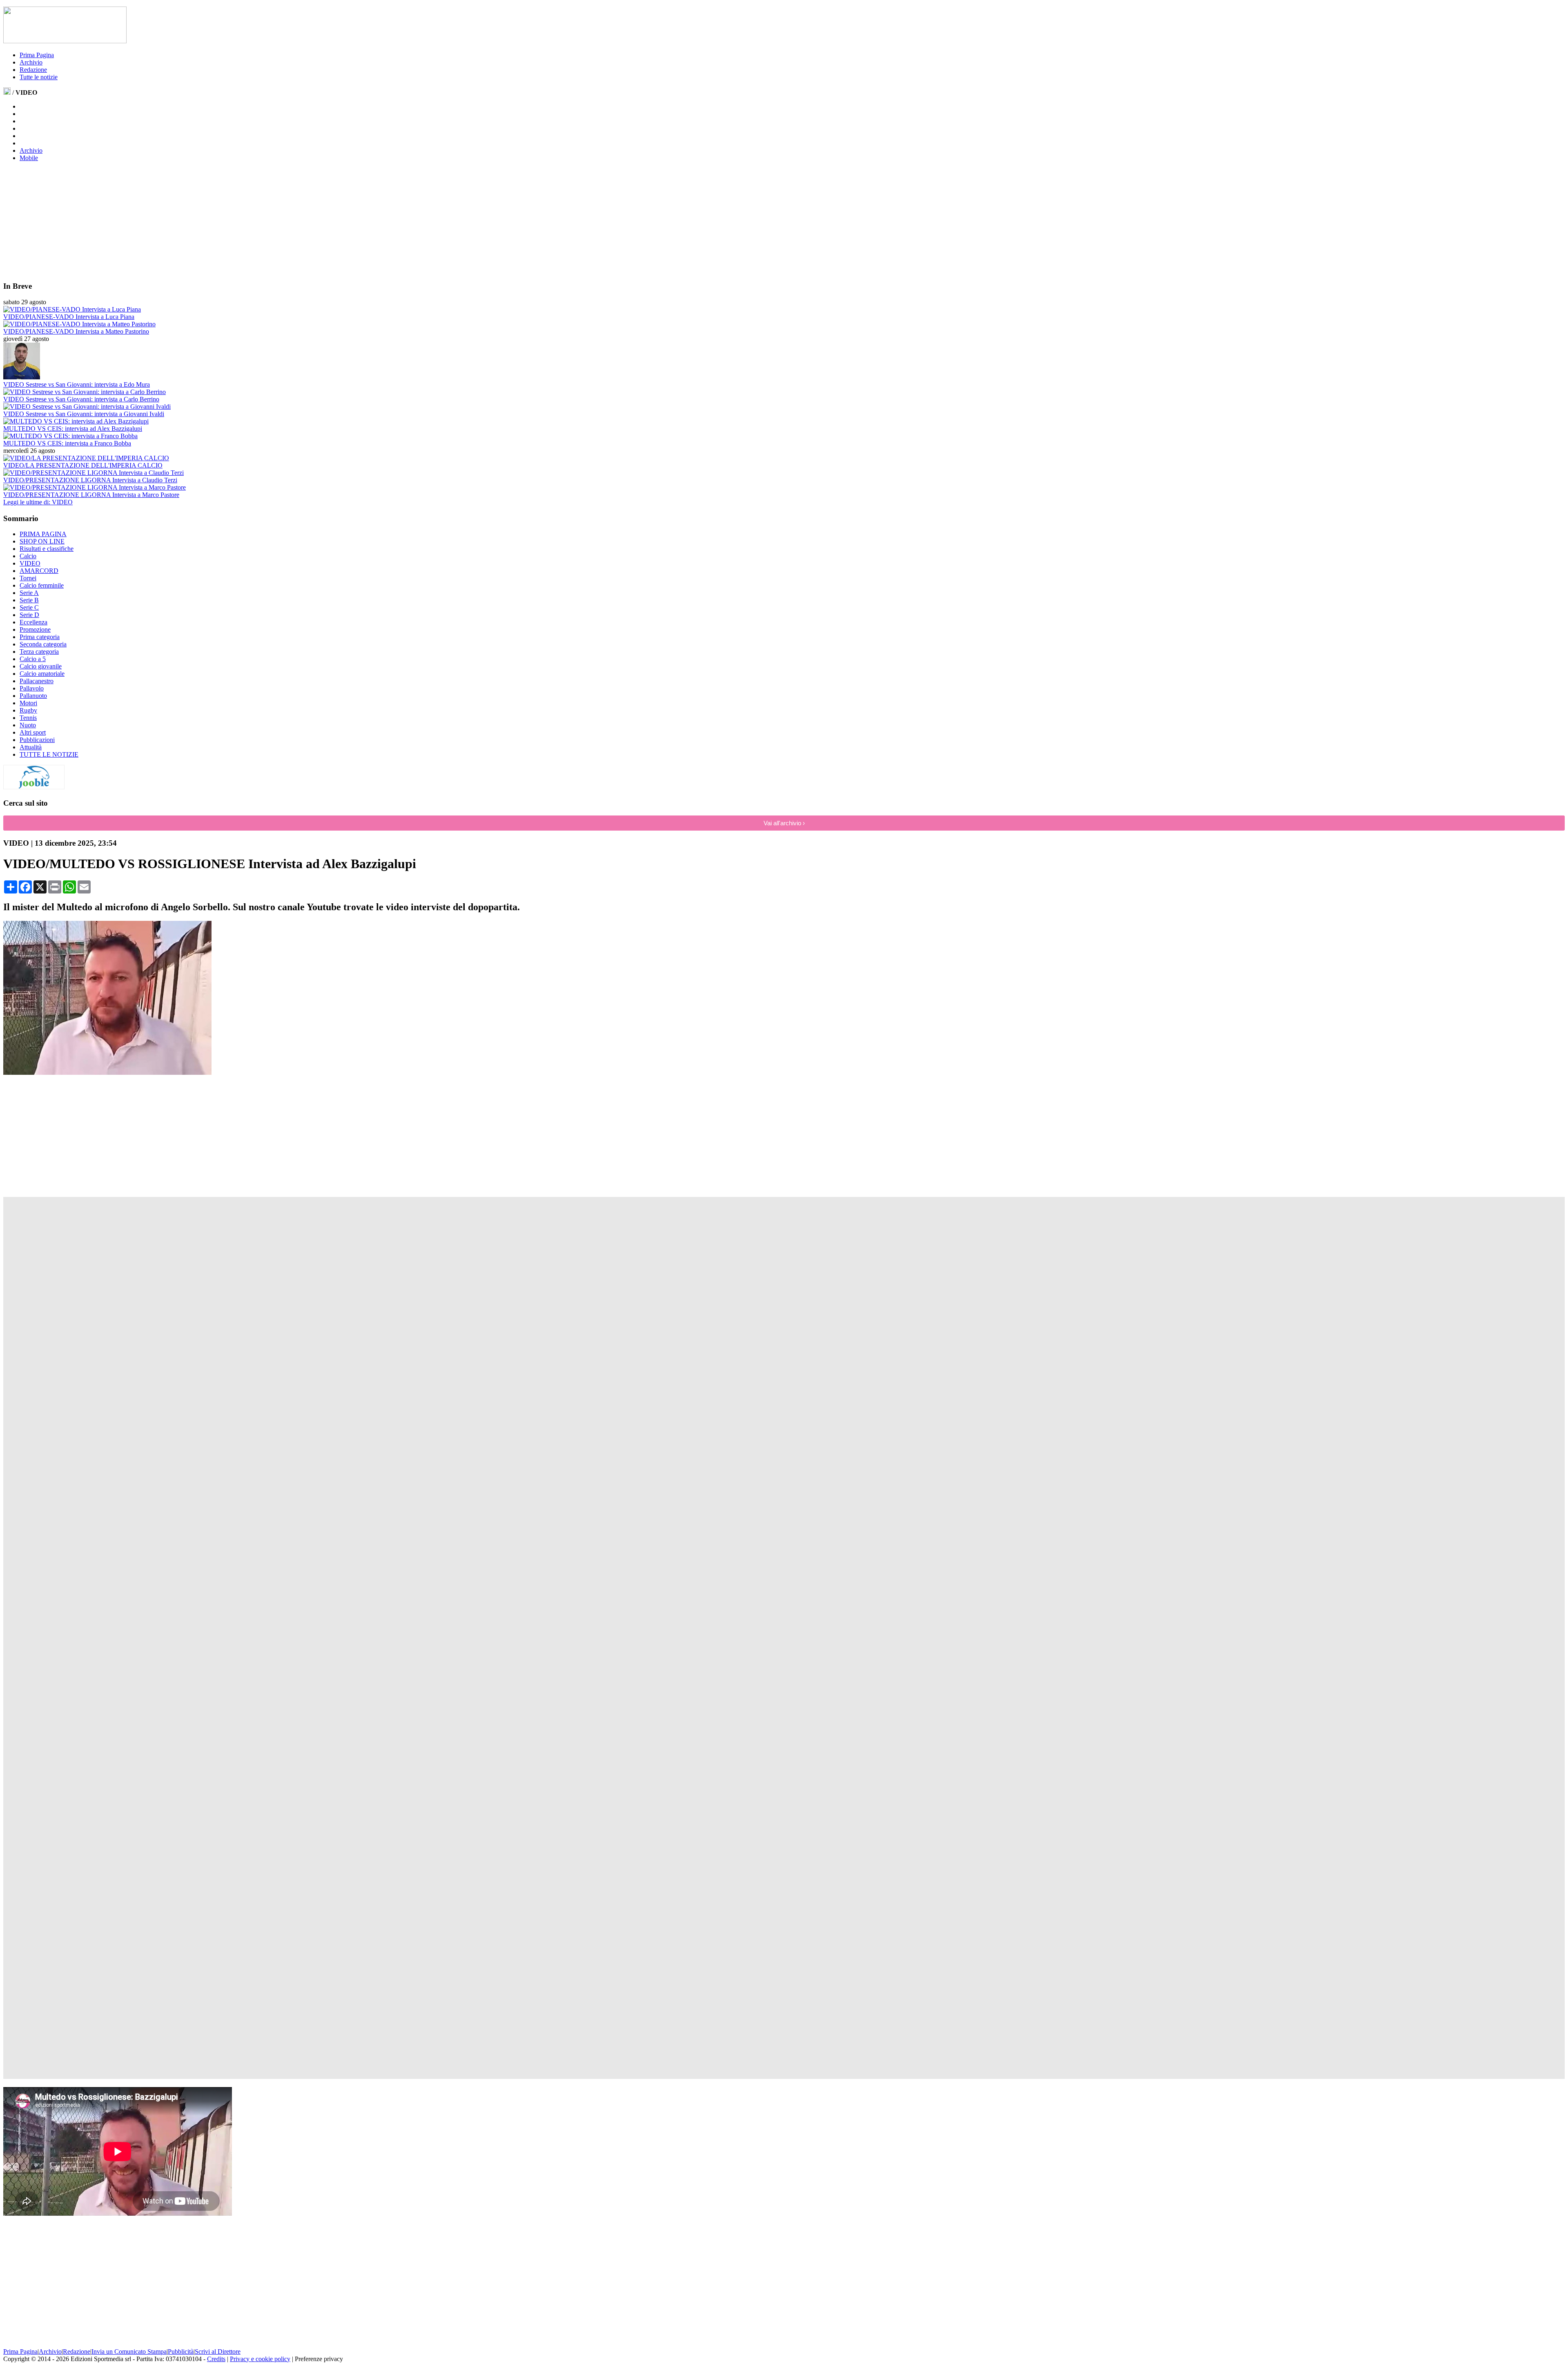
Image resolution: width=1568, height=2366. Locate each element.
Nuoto (28, 725)
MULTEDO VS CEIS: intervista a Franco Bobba (67, 443)
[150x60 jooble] (34, 787)
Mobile (29, 158)
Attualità (31, 747)
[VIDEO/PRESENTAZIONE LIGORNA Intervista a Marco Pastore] (95, 487)
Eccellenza (33, 622)
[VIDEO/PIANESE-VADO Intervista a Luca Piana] (72, 309)
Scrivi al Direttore (218, 2352)
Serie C (29, 607)
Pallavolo (32, 688)
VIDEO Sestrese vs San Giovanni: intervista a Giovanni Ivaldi (84, 414)
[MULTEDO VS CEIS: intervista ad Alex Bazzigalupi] (76, 421)
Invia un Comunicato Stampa (129, 2352)
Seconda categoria (43, 644)
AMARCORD (39, 571)
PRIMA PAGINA (43, 534)
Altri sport (33, 732)
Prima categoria (40, 637)
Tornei (28, 578)
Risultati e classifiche (47, 549)
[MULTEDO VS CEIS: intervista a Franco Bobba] (70, 436)
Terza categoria (39, 652)
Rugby (28, 710)
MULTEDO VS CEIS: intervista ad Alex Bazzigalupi (73, 429)
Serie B (29, 600)
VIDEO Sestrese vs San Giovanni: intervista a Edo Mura (77, 384)
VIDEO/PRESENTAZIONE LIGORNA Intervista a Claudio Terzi (90, 480)
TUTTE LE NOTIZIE (49, 754)
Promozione (35, 629)
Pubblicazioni (37, 740)
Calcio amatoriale (42, 674)
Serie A (29, 593)
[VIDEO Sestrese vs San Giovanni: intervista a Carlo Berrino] (85, 392)
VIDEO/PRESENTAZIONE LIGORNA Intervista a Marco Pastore (91, 495)
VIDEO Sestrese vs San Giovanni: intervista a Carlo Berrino (81, 399)
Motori (28, 703)
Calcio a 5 (33, 659)
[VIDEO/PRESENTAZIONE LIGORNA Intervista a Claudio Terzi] (94, 473)
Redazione (33, 70)
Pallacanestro (37, 681)
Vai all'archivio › (784, 823)
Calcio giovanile (41, 666)
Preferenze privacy (319, 2359)
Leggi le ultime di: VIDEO (38, 502)
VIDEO (30, 563)
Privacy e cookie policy (260, 2359)
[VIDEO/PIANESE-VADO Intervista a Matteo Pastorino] (79, 324)
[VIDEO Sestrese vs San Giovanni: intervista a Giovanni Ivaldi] (87, 407)
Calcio (28, 556)
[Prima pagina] (7, 92)
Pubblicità (181, 2352)
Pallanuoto (33, 696)
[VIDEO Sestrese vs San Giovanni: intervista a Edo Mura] (22, 377)
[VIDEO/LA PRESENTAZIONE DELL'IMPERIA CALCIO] (86, 458)
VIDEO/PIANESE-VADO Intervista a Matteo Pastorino (76, 331)
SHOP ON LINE (42, 541)
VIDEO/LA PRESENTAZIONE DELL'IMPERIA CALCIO (83, 465)
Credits (216, 2359)
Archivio (31, 62)
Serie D (29, 615)
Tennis (28, 718)
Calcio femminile (42, 585)
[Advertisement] (65, 221)
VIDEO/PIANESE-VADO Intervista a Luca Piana (69, 317)
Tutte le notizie (39, 77)
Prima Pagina (37, 55)
